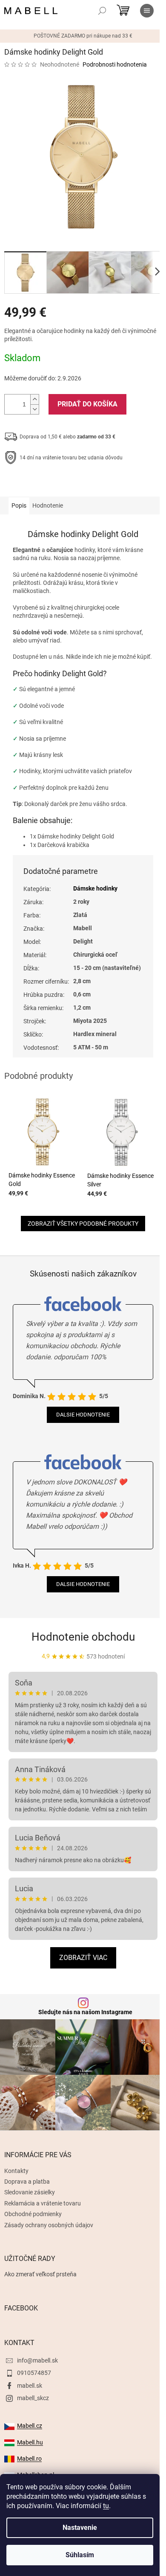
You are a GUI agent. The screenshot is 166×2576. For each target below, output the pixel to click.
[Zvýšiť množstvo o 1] (34, 399)
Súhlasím (80, 2555)
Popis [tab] (19, 505)
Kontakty (16, 2171)
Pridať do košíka (87, 404)
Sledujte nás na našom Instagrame (85, 2012)
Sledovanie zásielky (30, 2192)
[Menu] (147, 11)
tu (106, 2506)
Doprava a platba (27, 2182)
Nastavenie (80, 2528)
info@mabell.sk (37, 2360)
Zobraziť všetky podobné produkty (83, 1224)
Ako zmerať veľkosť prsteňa (40, 2274)
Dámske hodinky (95, 888)
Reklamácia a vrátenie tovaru (43, 2203)
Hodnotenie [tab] (48, 505)
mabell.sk (30, 2386)
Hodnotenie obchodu (83, 1637)
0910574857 (34, 2373)
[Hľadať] (102, 11)
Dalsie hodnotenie (83, 1415)
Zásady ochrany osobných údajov (49, 2225)
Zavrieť (62, 484)
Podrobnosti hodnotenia (115, 64)
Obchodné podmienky (33, 2214)
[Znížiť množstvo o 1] (34, 409)
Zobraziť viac (83, 1958)
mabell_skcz (33, 2398)
